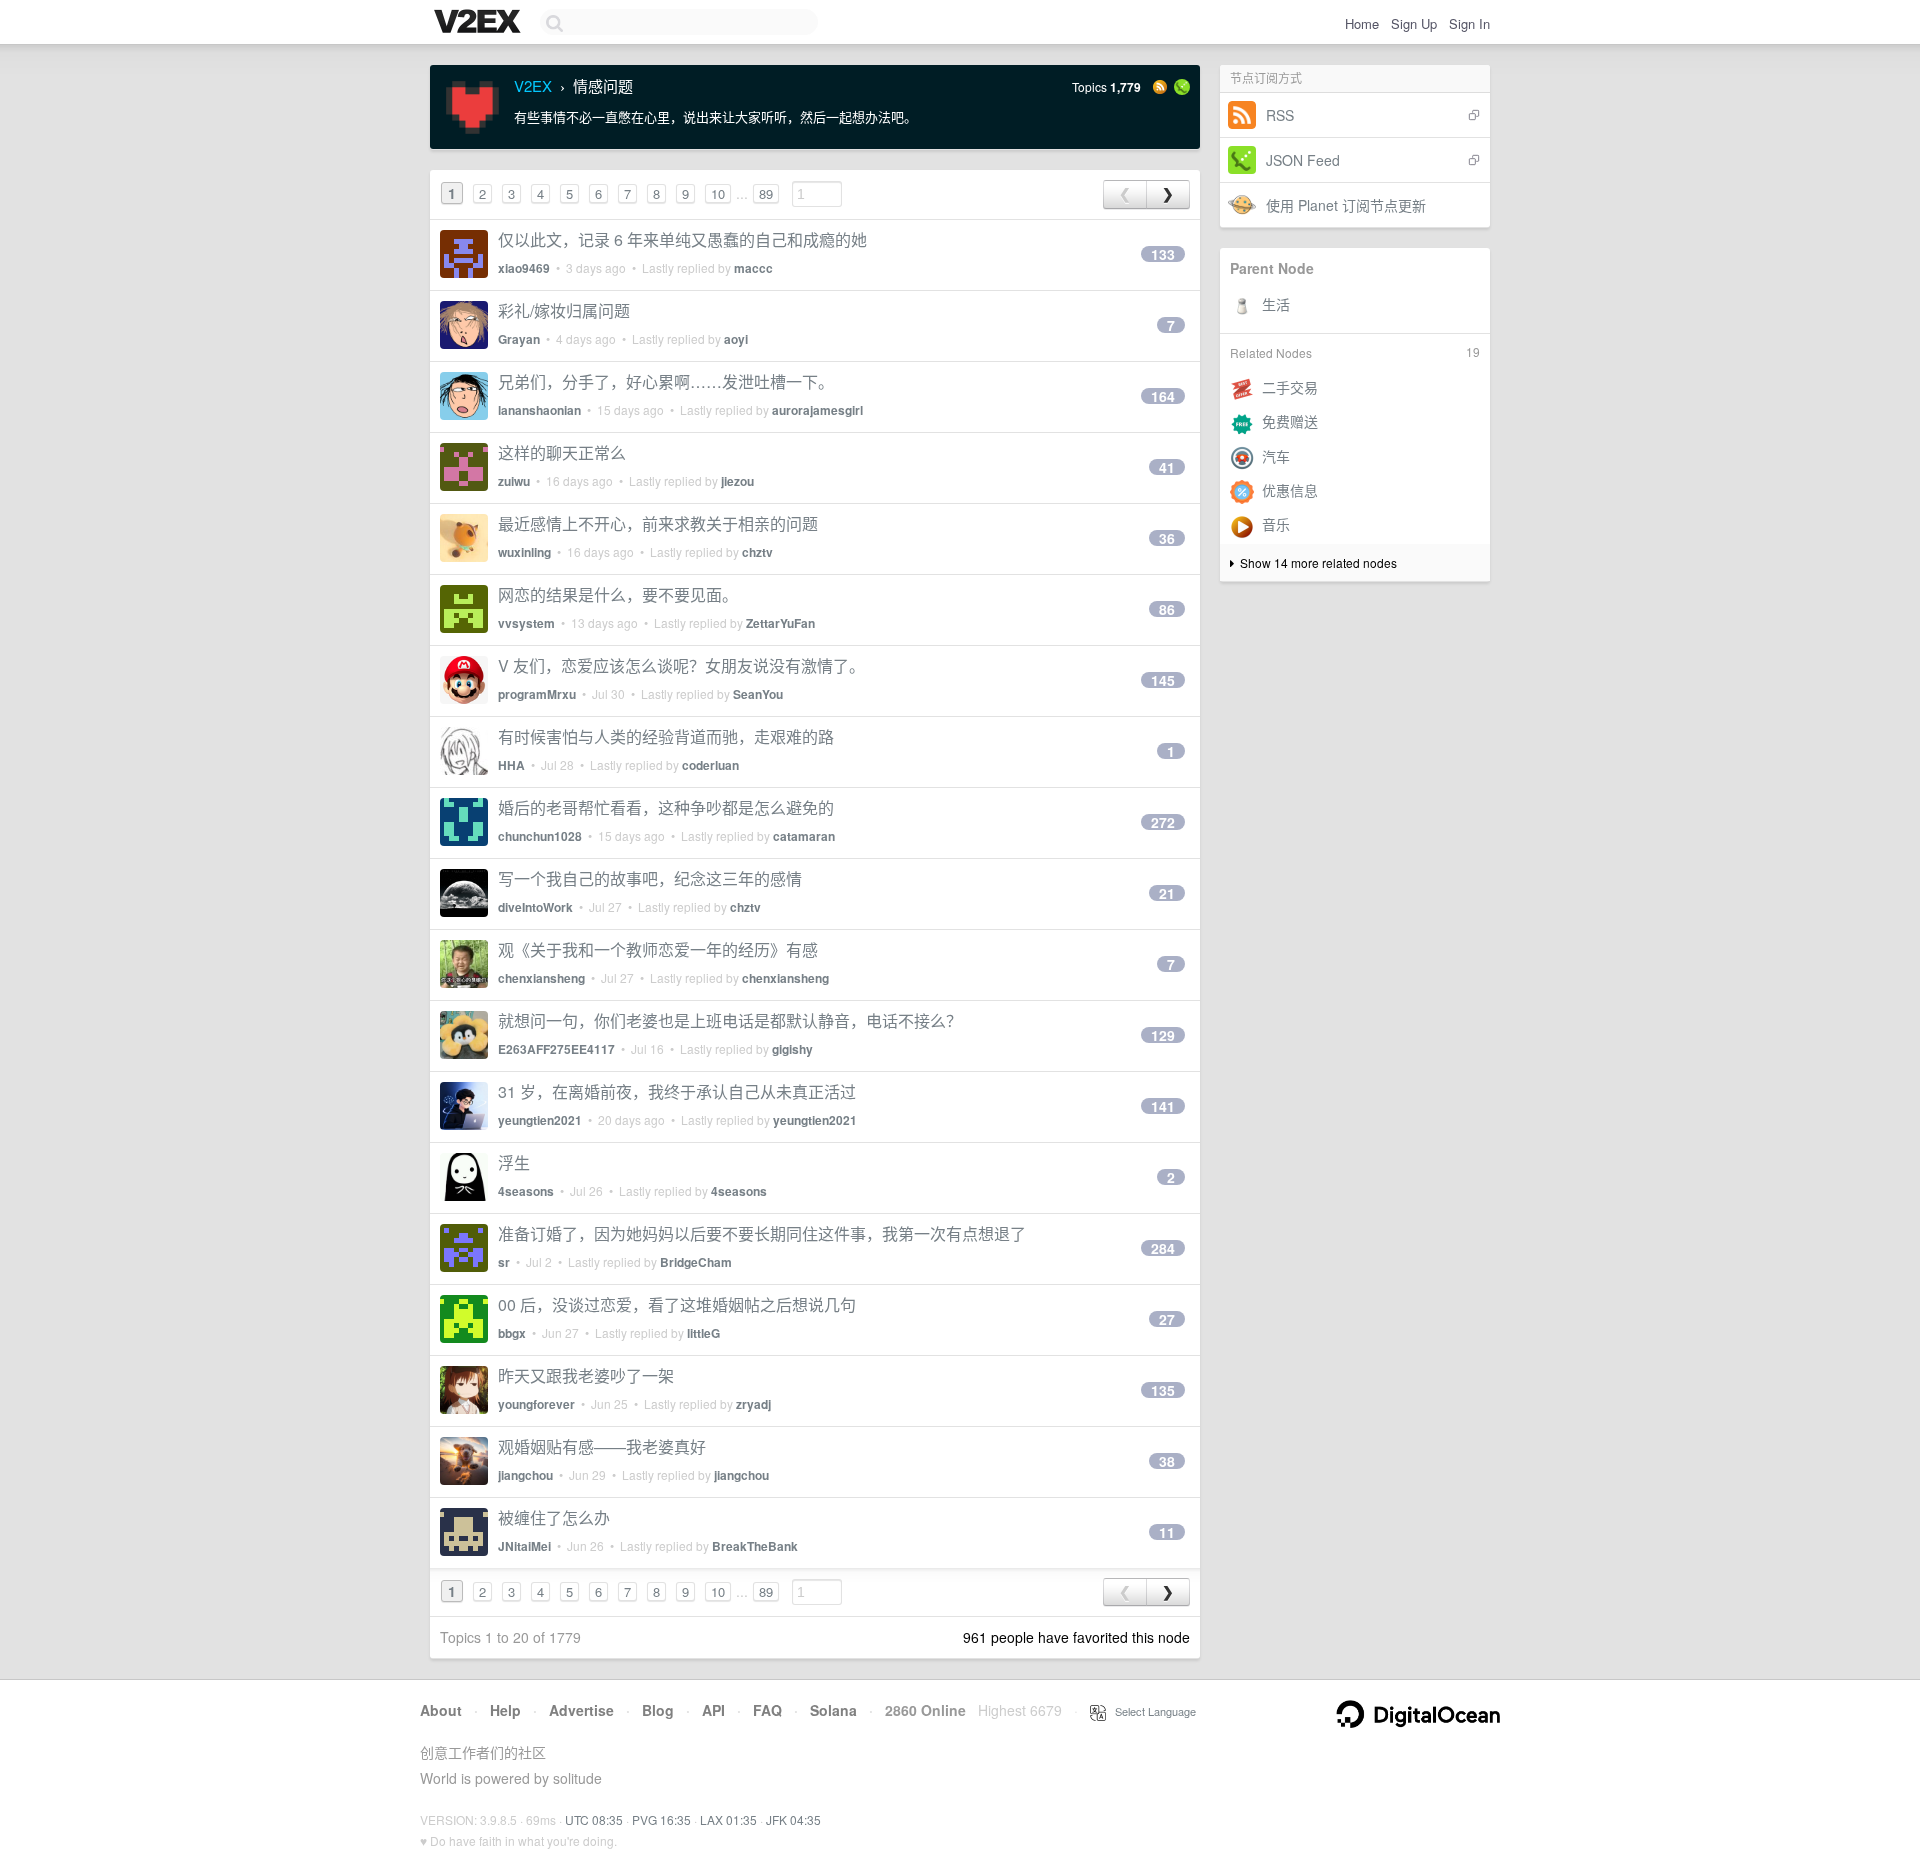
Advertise (581, 1710)
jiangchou (525, 1475)
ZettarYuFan (780, 623)
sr (504, 1262)
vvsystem (526, 623)
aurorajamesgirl (817, 410)
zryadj (753, 1404)
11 (1167, 1532)
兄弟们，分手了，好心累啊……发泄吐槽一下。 (666, 381)
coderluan (710, 765)
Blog (658, 1710)
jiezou (737, 481)
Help (505, 1710)
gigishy (792, 1049)
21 (1167, 893)
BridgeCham (696, 1262)
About (441, 1710)
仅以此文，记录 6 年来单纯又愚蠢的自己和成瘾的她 (682, 239)
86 (1167, 609)
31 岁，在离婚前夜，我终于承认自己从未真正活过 (677, 1091)
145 (1163, 680)
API (713, 1710)
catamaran (804, 836)
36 (1167, 538)
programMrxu (537, 694)
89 (766, 193)
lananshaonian (539, 410)
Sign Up (1414, 23)
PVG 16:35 (661, 1819)
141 (1163, 1106)
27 (1167, 1319)
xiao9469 (524, 268)
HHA (511, 765)
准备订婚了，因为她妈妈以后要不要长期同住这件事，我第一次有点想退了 (762, 1233)
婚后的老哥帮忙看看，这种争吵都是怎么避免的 (666, 807)
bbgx (512, 1333)
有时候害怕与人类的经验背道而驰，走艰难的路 (666, 736)
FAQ (767, 1710)
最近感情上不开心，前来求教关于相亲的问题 (658, 523)
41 (1167, 467)
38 (1167, 1461)
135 (1163, 1390)
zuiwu (514, 481)
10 (718, 193)
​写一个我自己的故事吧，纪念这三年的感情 (650, 878)
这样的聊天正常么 (562, 452)
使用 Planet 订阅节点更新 (1346, 205)
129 (1163, 1035)
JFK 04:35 (793, 1819)
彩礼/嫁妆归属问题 (564, 310)
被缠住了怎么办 (554, 1517)
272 (1163, 822)
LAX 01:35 (728, 1819)
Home (1362, 23)
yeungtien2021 (540, 1120)
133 (1163, 254)
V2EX (533, 85)
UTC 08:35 (594, 1819)
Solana (833, 1710)
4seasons (526, 1191)
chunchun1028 (540, 836)
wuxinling (524, 552)
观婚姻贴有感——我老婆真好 (602, 1446)
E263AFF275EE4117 (556, 1049)
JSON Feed (1303, 160)
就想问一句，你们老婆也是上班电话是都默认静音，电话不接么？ (730, 1020)
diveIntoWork (535, 907)
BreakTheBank (755, 1546)
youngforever (536, 1404)
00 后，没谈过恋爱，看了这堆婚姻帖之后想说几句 (677, 1304)
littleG (703, 1333)
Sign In (1469, 23)
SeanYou (758, 694)
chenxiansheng (541, 978)
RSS (1280, 115)
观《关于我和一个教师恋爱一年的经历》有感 (658, 949)
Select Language (1151, 1711)
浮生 (514, 1162)
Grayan (519, 339)
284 (1163, 1248)
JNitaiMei (524, 1546)
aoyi (736, 339)
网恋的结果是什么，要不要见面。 (618, 594)
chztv (757, 552)
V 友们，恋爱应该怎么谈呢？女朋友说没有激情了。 (681, 665)
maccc (753, 268)
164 (1163, 396)
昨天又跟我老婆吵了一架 (586, 1375)
